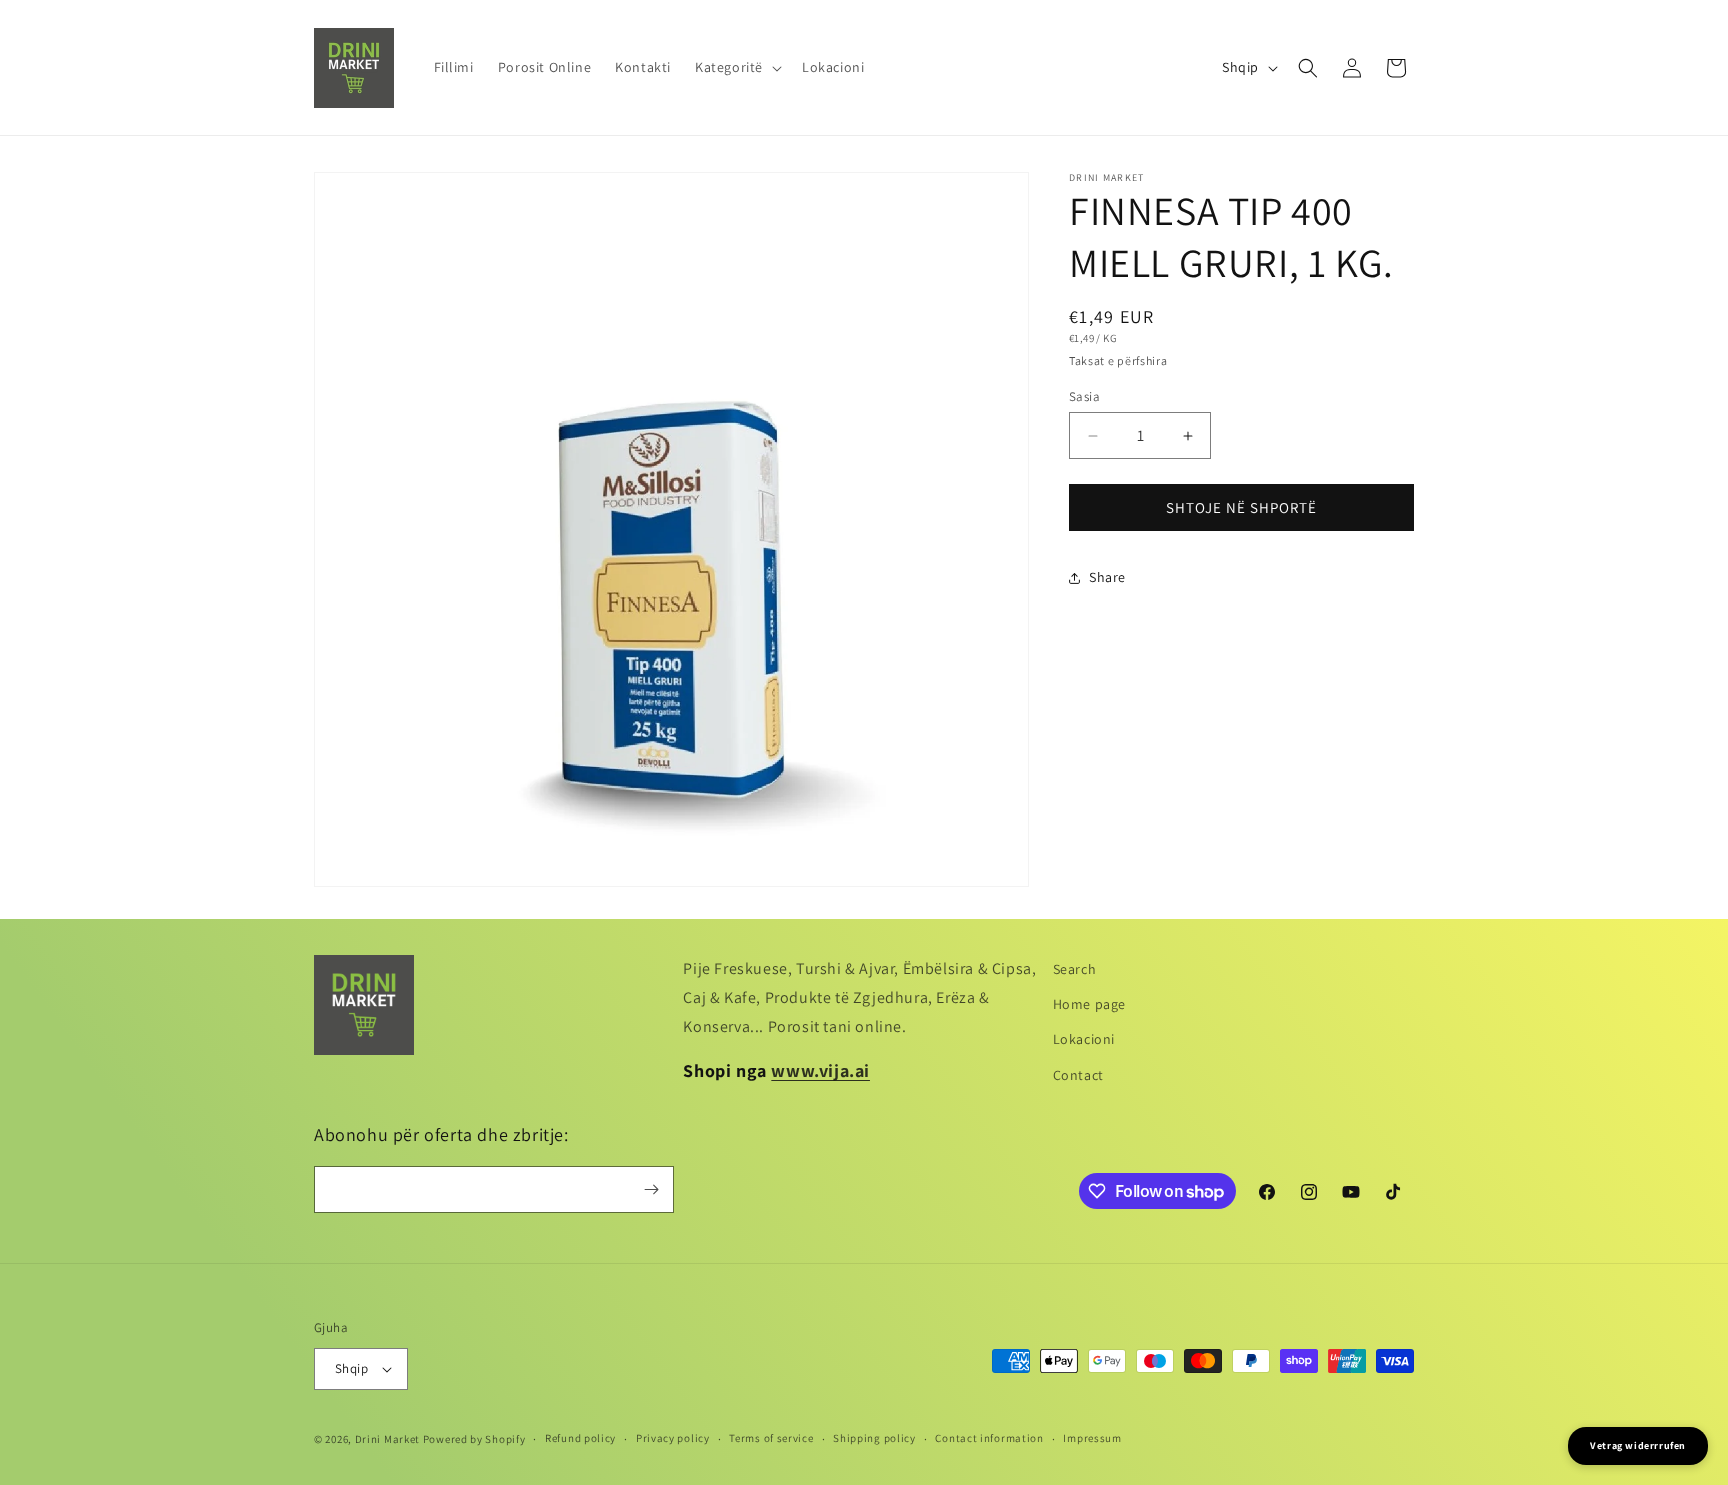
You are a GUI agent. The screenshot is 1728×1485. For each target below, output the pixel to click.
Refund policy (580, 1438)
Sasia (1084, 396)
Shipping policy (874, 1438)
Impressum (1092, 1438)
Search (1075, 969)
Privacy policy (673, 1438)
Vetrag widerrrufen (1638, 1445)
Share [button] (1107, 577)
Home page (1089, 1004)
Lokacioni (1084, 1039)
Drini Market (387, 1439)
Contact (1078, 1075)
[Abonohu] (651, 1189)
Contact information (989, 1438)
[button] (736, 67)
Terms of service (771, 1438)
